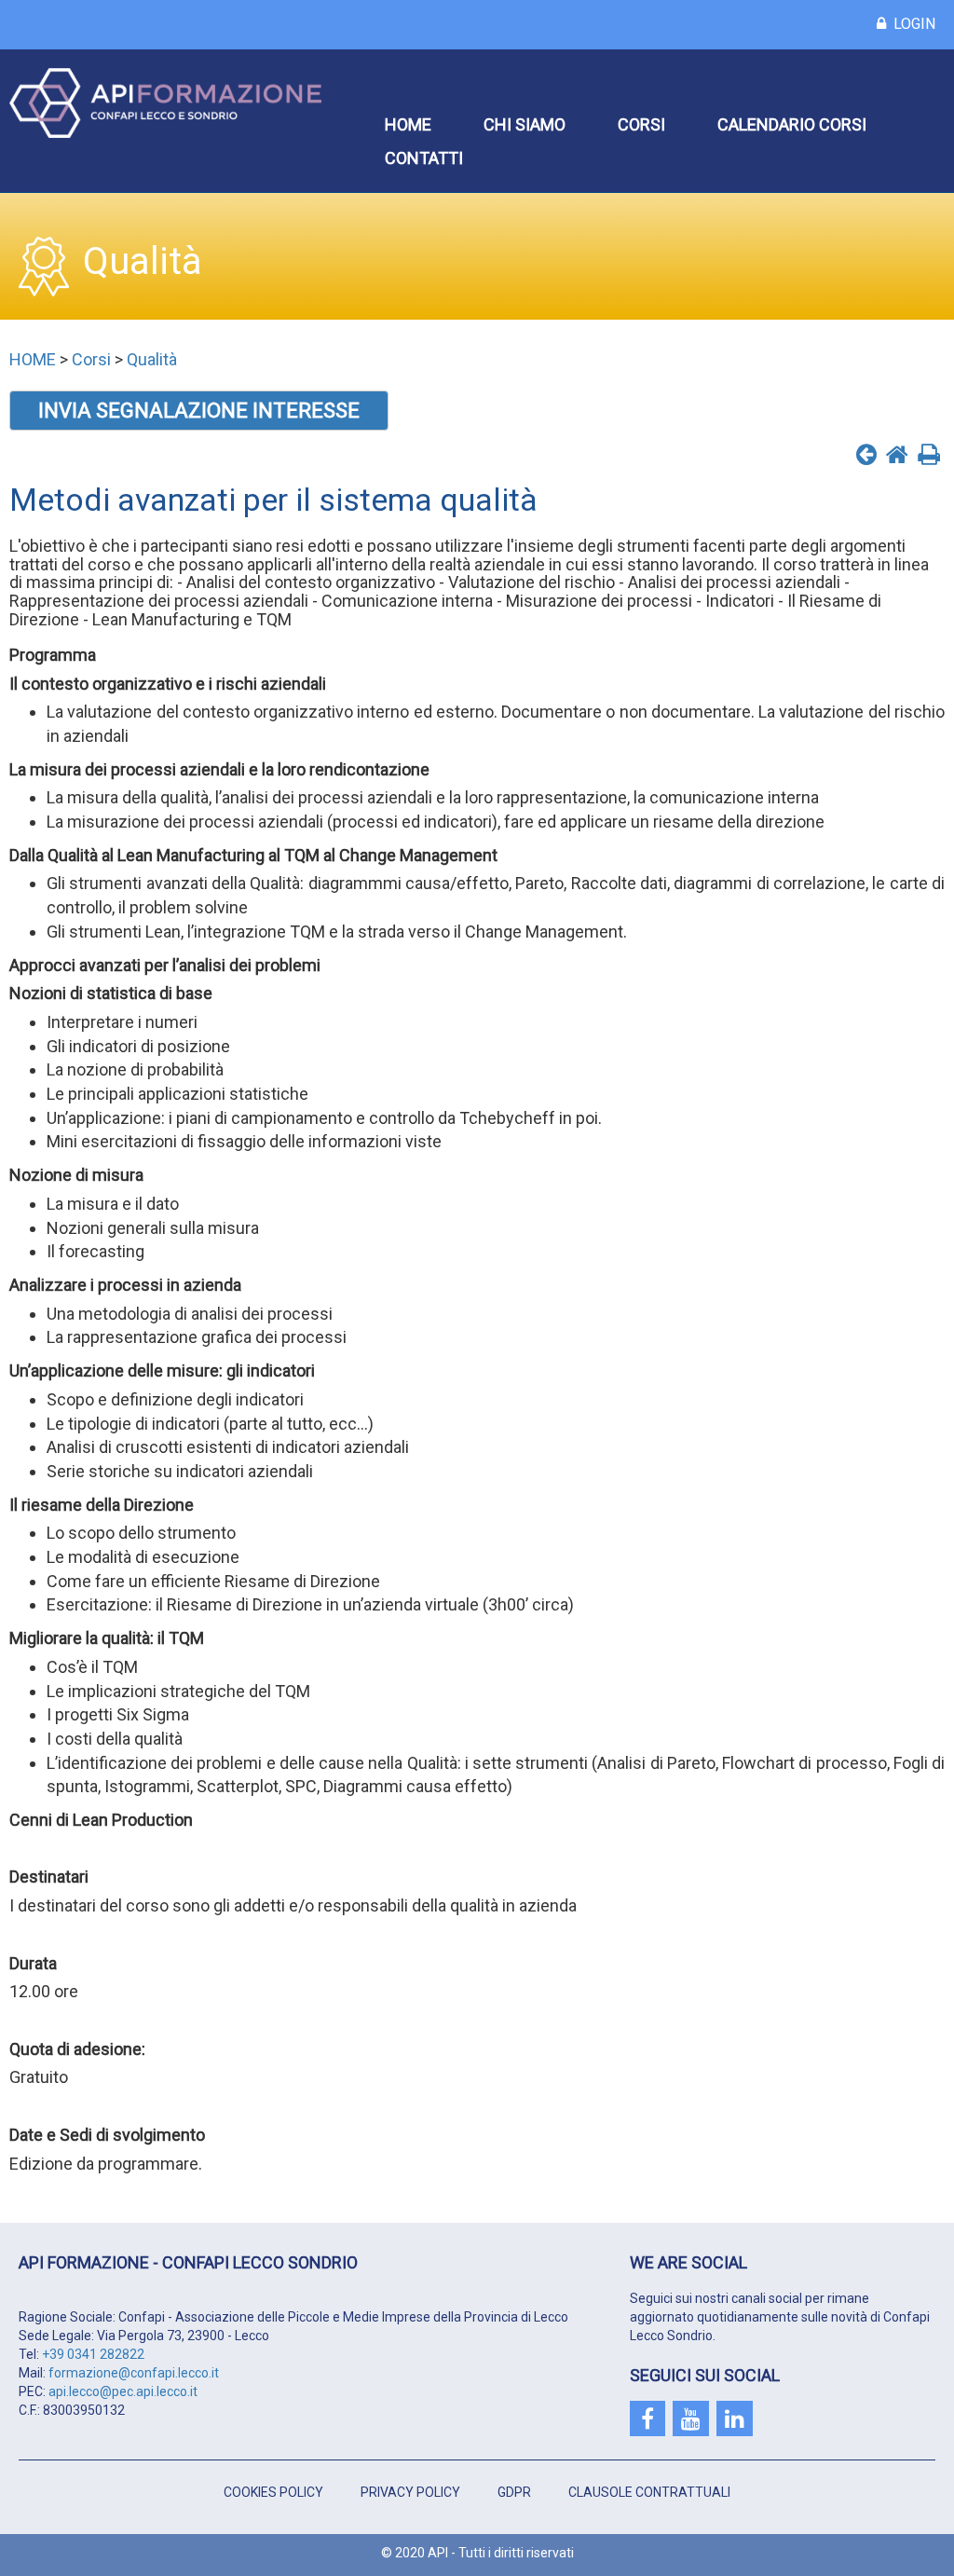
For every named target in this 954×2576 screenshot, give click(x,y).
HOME (408, 124)
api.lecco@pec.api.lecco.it (123, 2391)
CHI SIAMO (525, 124)
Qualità (152, 359)
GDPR (514, 2492)
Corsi (91, 359)
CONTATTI (424, 158)
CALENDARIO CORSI (792, 124)
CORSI (641, 124)
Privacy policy (410, 2492)
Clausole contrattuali (649, 2492)
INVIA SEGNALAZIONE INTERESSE (199, 411)
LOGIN (911, 24)
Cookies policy (273, 2492)
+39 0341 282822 (93, 2354)
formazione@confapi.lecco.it (134, 2373)
